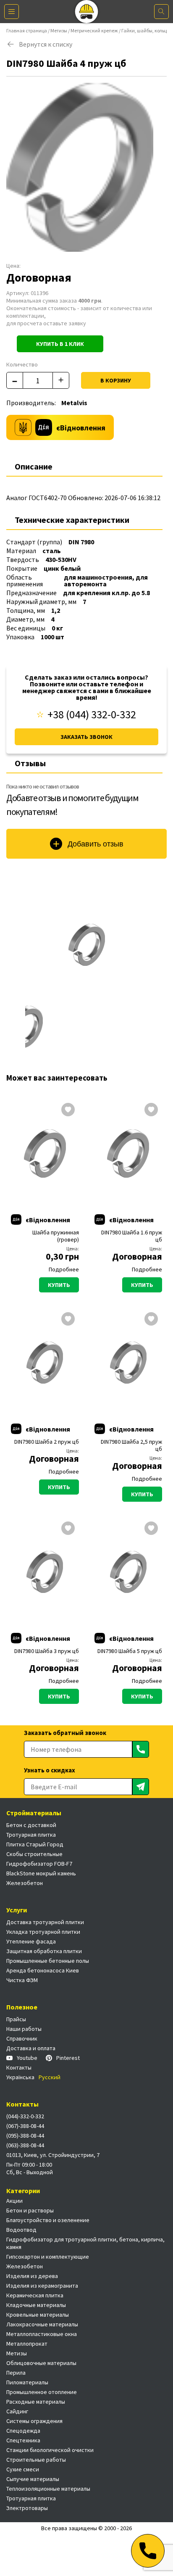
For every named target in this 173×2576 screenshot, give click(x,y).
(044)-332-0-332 (25, 2116)
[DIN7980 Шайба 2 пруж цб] (45, 1363)
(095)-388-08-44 (25, 2136)
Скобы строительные (34, 1854)
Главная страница (27, 30)
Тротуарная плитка (31, 1835)
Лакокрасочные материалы (42, 2324)
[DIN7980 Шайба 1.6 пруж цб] (128, 1153)
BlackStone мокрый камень (41, 1873)
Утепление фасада (31, 1941)
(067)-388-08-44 (25, 2126)
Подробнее (64, 1269)
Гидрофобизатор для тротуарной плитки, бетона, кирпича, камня (85, 2243)
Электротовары (27, 2508)
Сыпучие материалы (33, 2479)
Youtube (27, 2058)
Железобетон (25, 1883)
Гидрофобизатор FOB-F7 (39, 1864)
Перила (16, 2373)
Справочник (22, 2038)
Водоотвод (21, 2230)
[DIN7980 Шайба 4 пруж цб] (86, 945)
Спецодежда (23, 2431)
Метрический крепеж (94, 30)
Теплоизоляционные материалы (48, 2489)
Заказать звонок (86, 737)
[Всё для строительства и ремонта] (87, 12)
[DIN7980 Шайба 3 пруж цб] (45, 1572)
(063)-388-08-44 (25, 2145)
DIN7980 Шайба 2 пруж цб (47, 1442)
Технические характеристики (72, 520)
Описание (34, 466)
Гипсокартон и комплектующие (48, 2257)
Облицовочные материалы (41, 2363)
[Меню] (12, 12)
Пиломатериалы (27, 2382)
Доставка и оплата (31, 2048)
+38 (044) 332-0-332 (92, 715)
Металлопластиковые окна (42, 2334)
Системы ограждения (34, 2421)
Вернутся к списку (46, 44)
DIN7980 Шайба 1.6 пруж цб (132, 1236)
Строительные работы (36, 2460)
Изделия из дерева (32, 2276)
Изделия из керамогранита (42, 2286)
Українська (20, 2077)
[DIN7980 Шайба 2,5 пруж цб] (128, 1363)
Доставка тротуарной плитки (45, 1922)
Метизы (59, 30)
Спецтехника (23, 2440)
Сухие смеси (23, 2469)
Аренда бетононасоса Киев (43, 1970)
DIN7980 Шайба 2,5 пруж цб (131, 1445)
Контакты (19, 2067)
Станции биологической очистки (50, 2450)
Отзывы (30, 763)
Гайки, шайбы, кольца (145, 30)
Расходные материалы (36, 2402)
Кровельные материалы (38, 2315)
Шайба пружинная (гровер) (56, 1236)
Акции (14, 2201)
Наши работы (24, 2029)
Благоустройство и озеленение (48, 2220)
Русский (50, 2077)
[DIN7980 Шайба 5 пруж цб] (128, 1572)
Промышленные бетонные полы (48, 1961)
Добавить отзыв (96, 844)
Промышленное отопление (42, 2392)
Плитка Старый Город (35, 1844)
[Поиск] (161, 12)
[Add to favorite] (68, 1110)
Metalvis (74, 403)
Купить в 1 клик (60, 344)
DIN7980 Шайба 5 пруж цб (130, 1651)
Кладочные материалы (36, 2305)
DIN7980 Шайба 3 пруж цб (47, 1651)
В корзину (116, 380)
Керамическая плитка (35, 2295)
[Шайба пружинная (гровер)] (45, 1153)
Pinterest (68, 2058)
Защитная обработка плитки (44, 1951)
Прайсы (16, 2019)
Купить (59, 1285)
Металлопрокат (27, 2344)
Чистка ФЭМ (22, 1980)
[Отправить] (141, 1749)
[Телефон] (148, 2551)
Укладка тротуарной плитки (43, 1932)
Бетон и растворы (30, 2210)
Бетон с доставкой (31, 1825)
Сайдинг (17, 2411)
